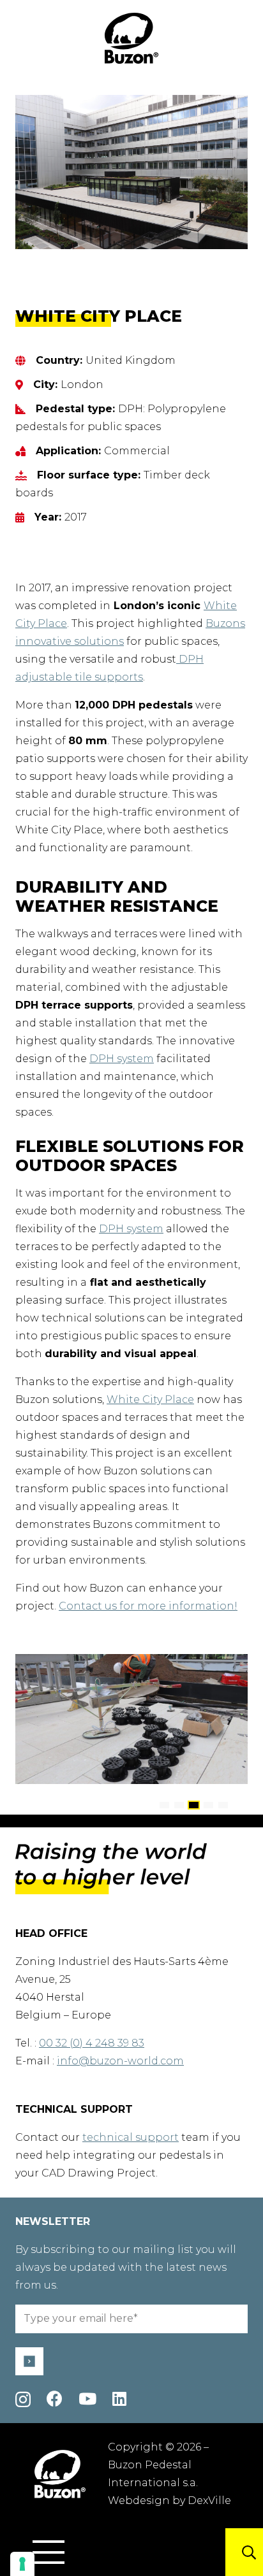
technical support (131, 2137)
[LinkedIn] (119, 2399)
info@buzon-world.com (120, 2061)
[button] (49, 2552)
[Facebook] (55, 2399)
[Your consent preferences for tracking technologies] (22, 2564)
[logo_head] (131, 38)
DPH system (122, 1059)
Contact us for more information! (148, 1606)
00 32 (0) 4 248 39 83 (92, 2043)
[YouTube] (87, 2399)
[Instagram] (23, 2400)
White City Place (150, 1400)
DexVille (209, 2500)
